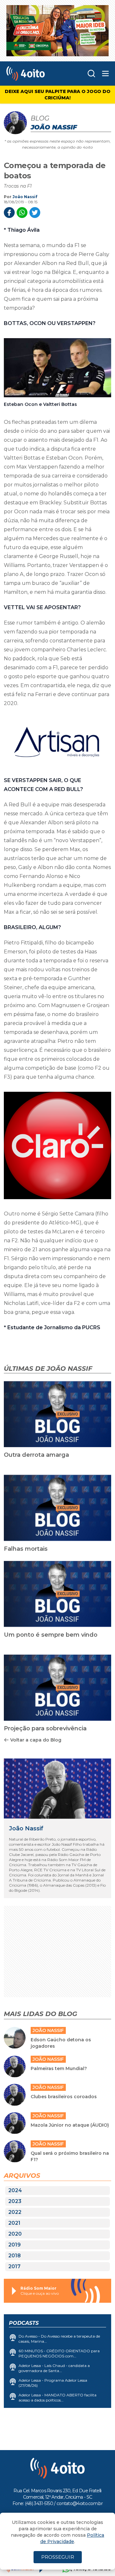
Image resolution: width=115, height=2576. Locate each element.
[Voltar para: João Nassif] (57, 1789)
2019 (15, 2245)
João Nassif (25, 197)
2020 (15, 2234)
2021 (14, 2223)
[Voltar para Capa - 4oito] (35, 74)
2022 (15, 2212)
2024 (15, 2190)
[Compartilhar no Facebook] (9, 213)
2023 (15, 2201)
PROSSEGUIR (58, 2557)
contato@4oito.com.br (80, 2503)
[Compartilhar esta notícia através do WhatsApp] (22, 213)
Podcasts (24, 2323)
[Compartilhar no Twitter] (35, 213)
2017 (14, 2266)
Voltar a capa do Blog (36, 1740)
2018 (15, 2256)
